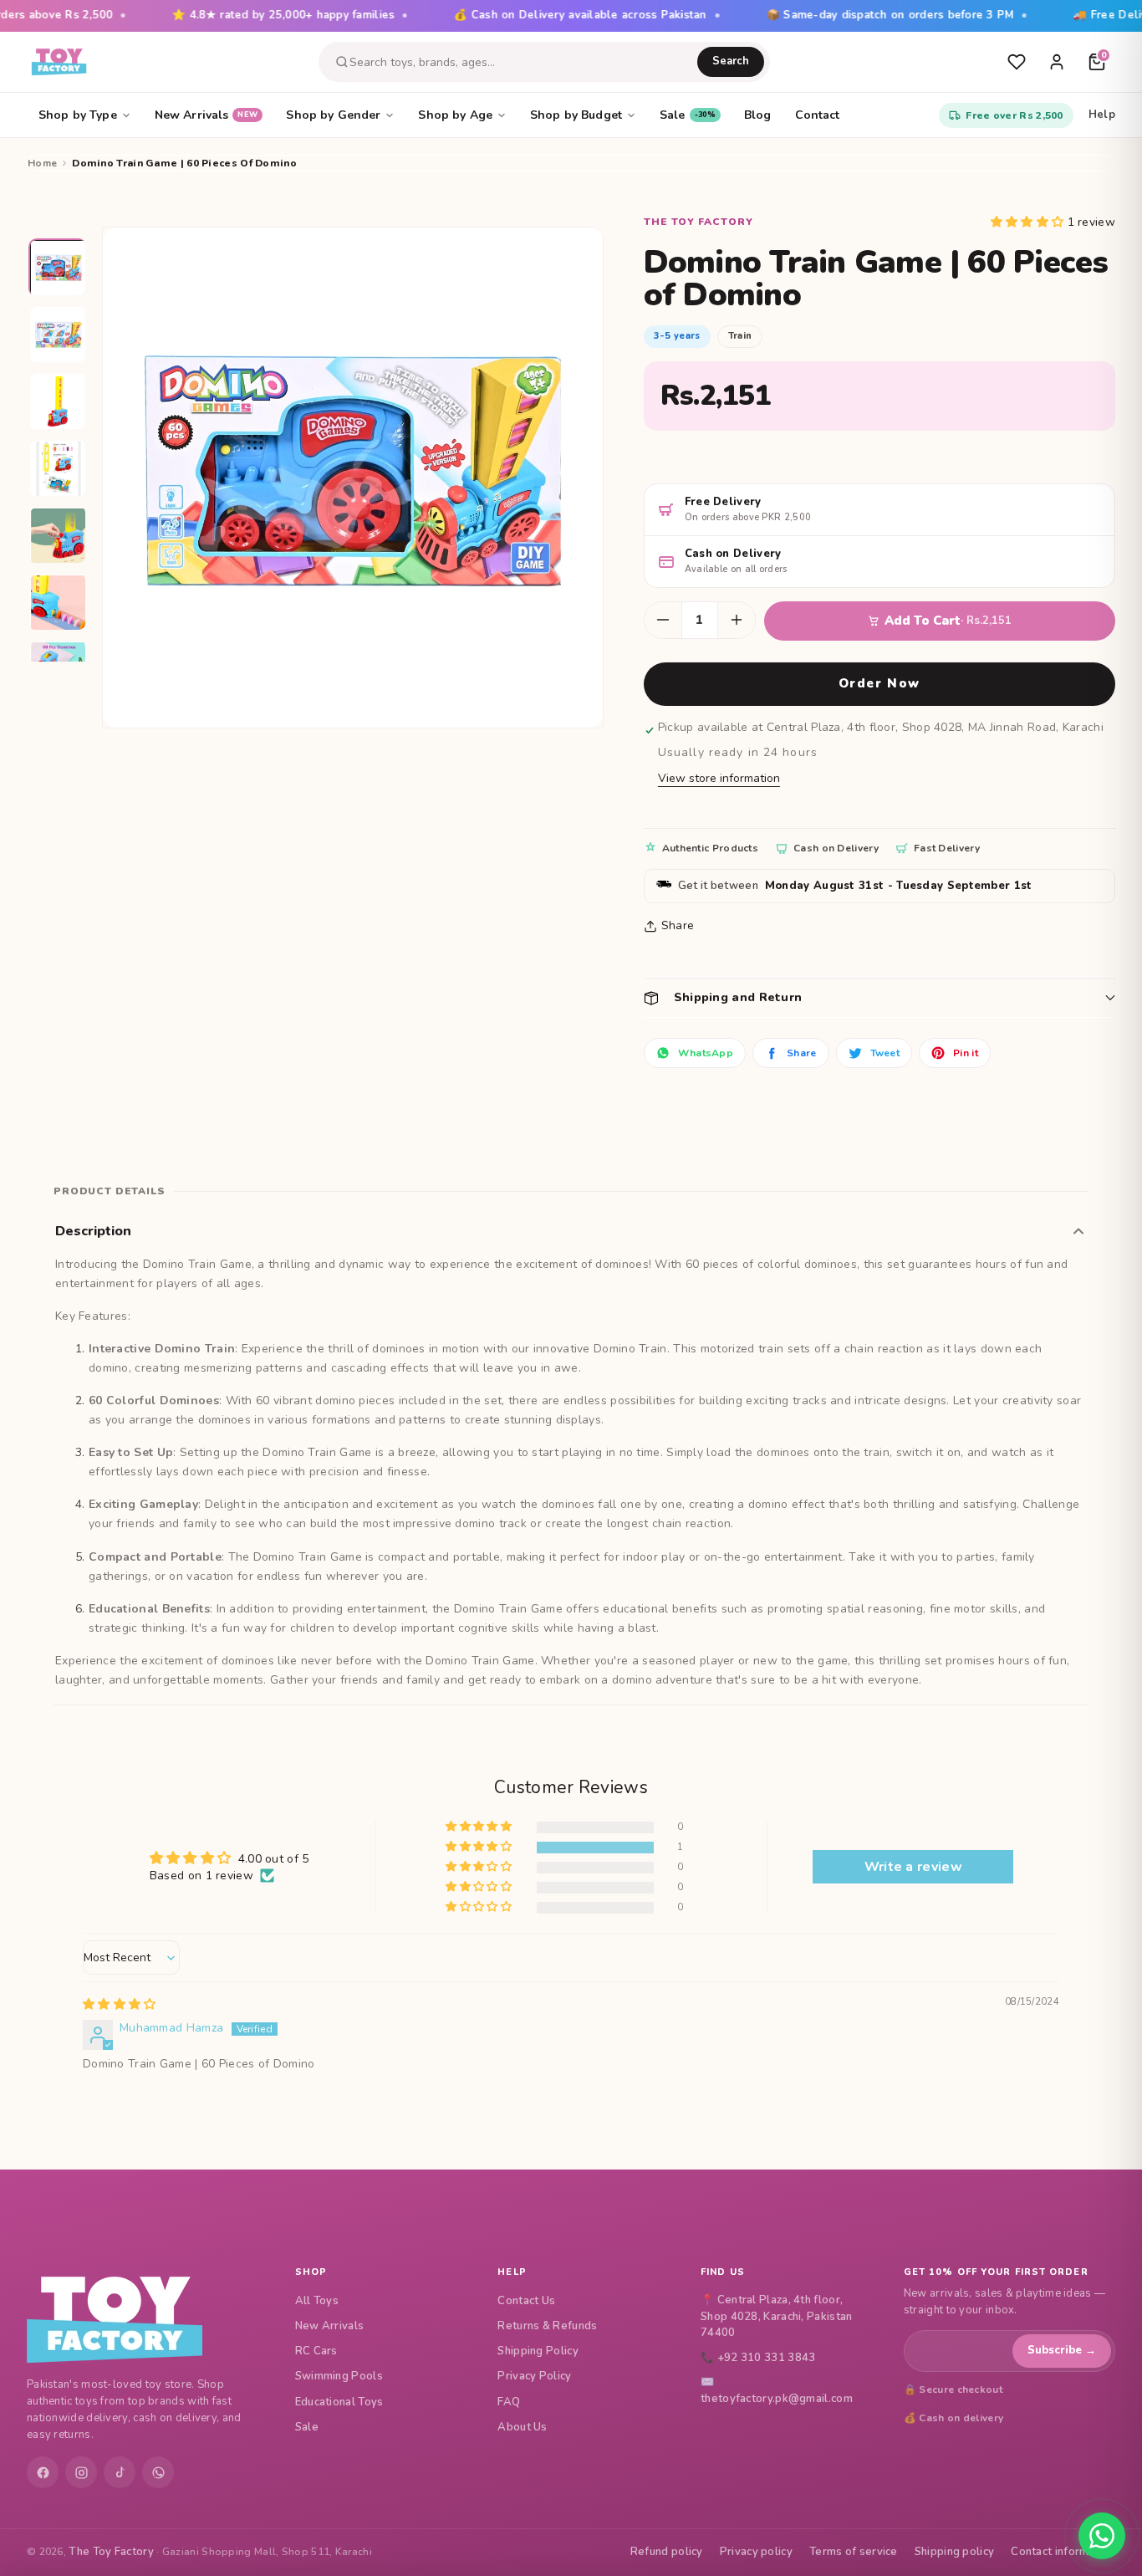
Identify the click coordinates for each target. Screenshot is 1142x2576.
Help (1102, 115)
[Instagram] (81, 2472)
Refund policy (667, 2552)
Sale (688, 115)
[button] (1029, 222)
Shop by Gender (333, 115)
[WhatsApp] (158, 2472)
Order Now (879, 683)
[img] (120, 2004)
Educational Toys (339, 2402)
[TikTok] (120, 2472)
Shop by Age (455, 115)
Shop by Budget (576, 115)
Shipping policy (955, 2552)
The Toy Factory (111, 2552)
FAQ (509, 2402)
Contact (818, 115)
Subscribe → (1062, 2350)
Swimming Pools (339, 2376)
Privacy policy (756, 2552)
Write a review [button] (913, 1867)
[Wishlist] (1017, 62)
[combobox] (523, 62)
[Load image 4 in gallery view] (59, 469)
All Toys (317, 2301)
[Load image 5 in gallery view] (59, 536)
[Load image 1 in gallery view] (59, 268)
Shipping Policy (538, 2351)
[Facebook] (43, 2472)
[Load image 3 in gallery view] (59, 402)
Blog (758, 115)
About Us (522, 2427)
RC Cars (316, 2351)
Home (42, 163)
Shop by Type (78, 115)
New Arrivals (206, 115)
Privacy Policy (534, 2376)
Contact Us (526, 2301)
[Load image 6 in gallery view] (59, 603)
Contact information (1063, 2552)
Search (731, 61)
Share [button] (678, 925)
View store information (719, 778)
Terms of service (854, 2552)
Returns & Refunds (547, 2326)
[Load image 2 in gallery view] (59, 335)
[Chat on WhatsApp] (1102, 2536)
